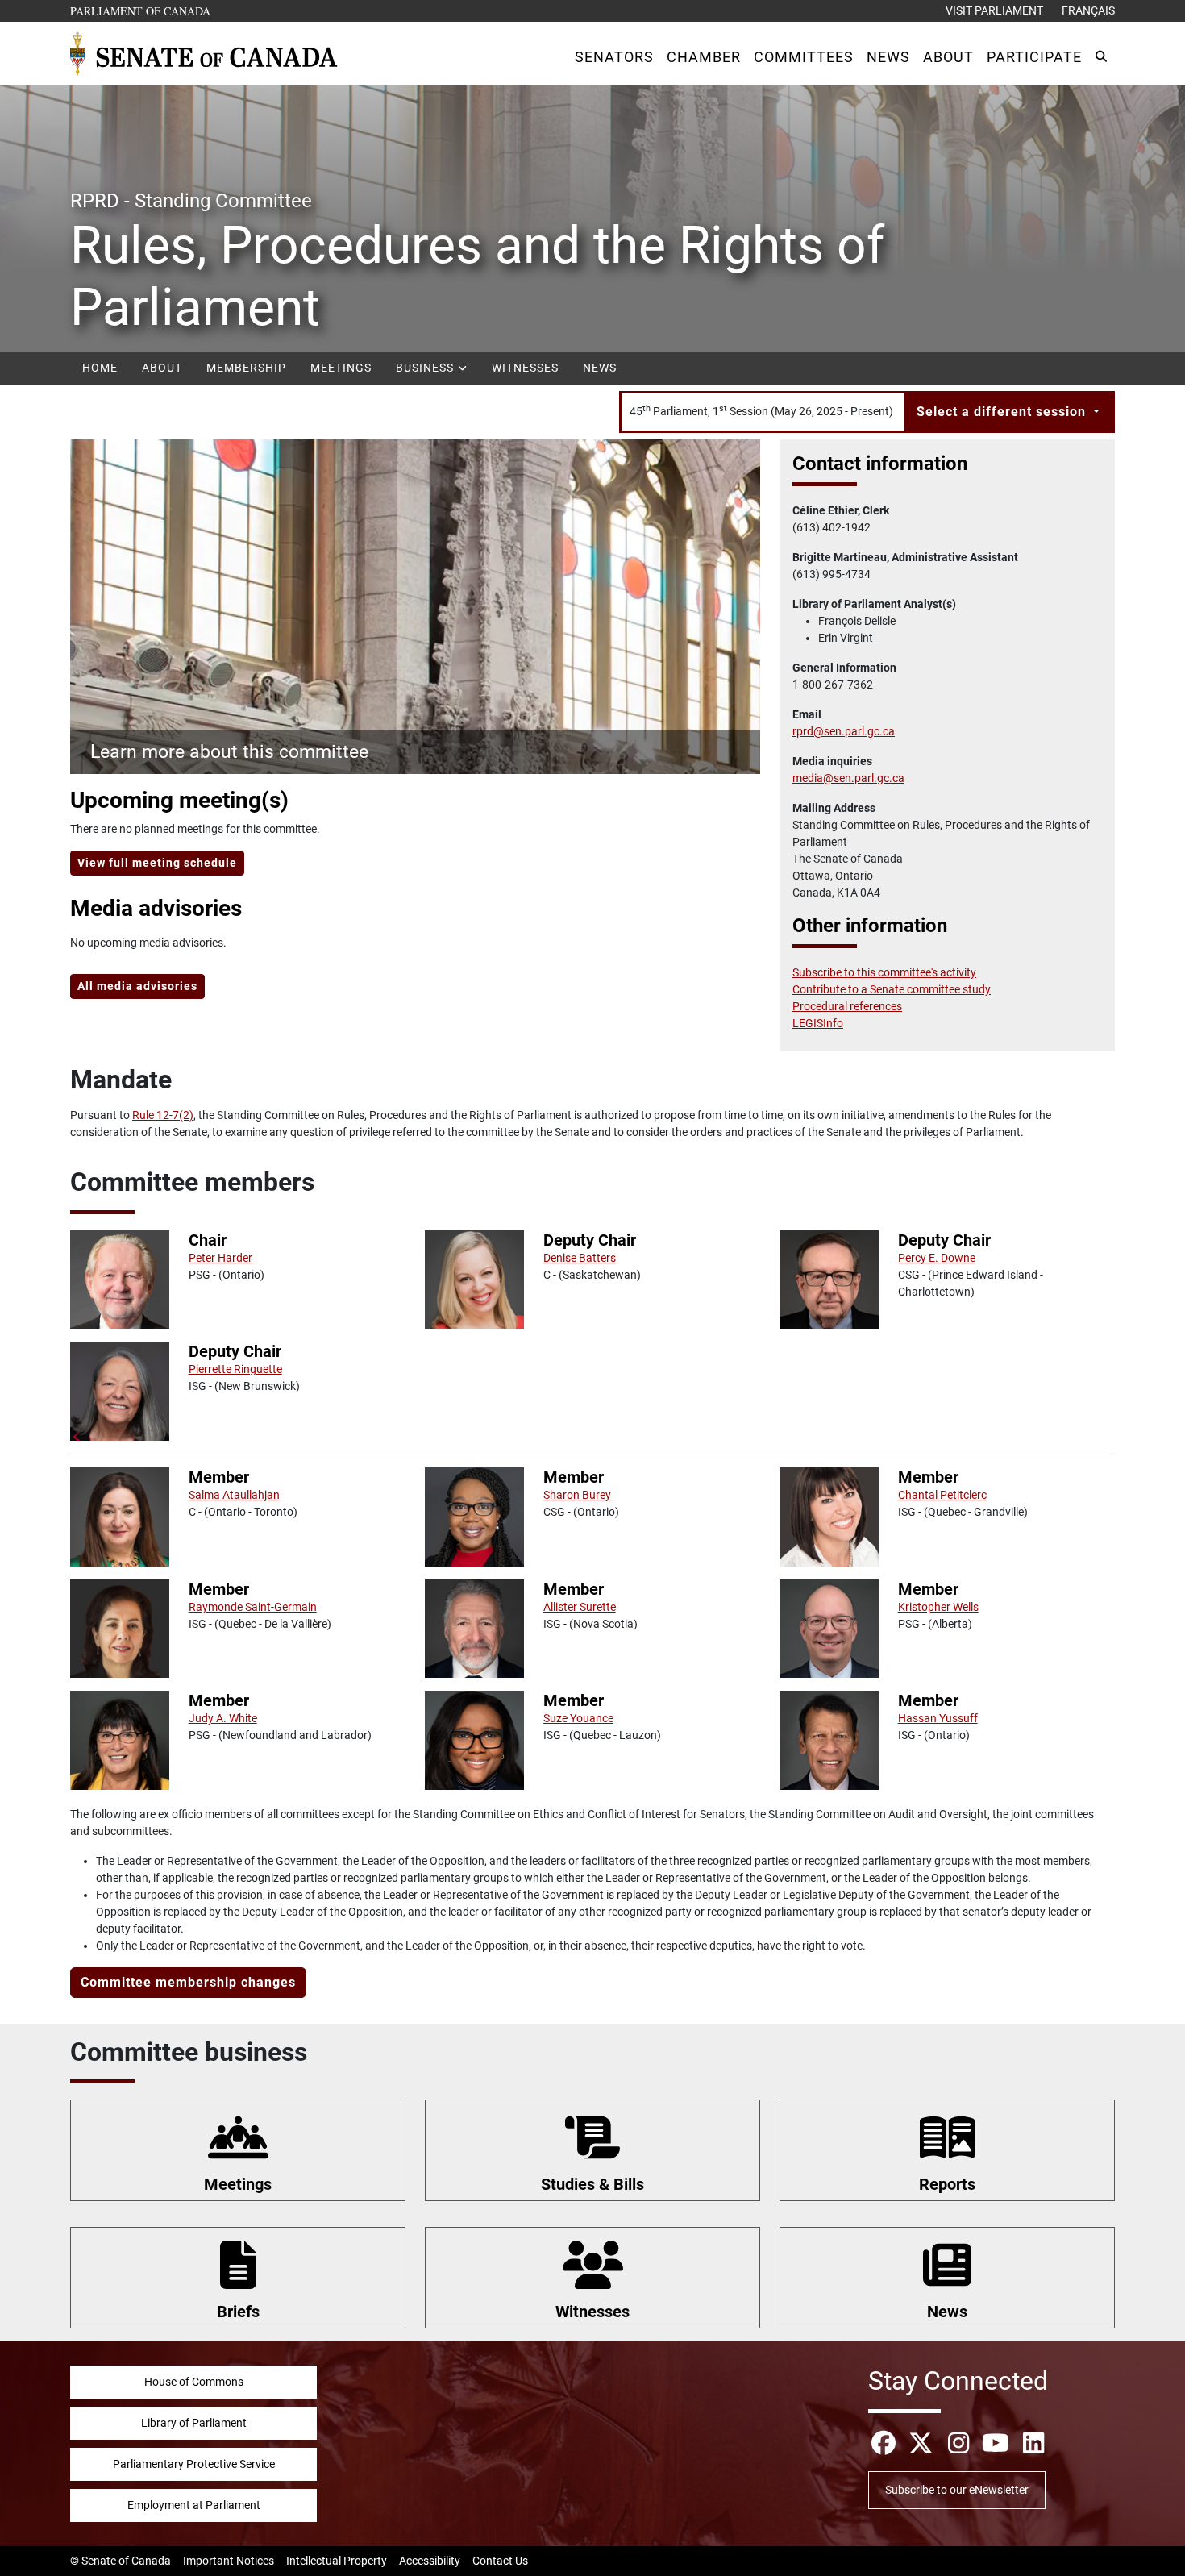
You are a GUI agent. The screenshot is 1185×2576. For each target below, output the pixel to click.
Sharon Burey (577, 1495)
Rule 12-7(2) (163, 1115)
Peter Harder (220, 1258)
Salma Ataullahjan (234, 1495)
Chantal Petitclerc (942, 1495)
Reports (947, 2184)
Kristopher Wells (938, 1607)
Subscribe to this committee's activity (884, 972)
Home (100, 368)
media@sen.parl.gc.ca (848, 778)
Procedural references (847, 1006)
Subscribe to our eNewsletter (957, 2490)
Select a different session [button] (1003, 412)
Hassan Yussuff (938, 1718)
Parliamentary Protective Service (194, 2464)
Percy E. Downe (937, 1258)
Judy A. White (223, 1718)
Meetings (341, 368)
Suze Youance (578, 1718)
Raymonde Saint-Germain (253, 1607)
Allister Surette (580, 1607)
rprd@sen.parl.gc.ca (844, 731)
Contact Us (500, 2561)
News (600, 368)
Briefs (238, 2312)
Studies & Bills (592, 2184)
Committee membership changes (188, 1982)
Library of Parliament (194, 2423)
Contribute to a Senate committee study (892, 989)
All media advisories (137, 986)
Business (426, 368)
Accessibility (430, 2561)
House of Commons (194, 2382)
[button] (614, 57)
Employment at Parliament (194, 2505)
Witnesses (525, 368)
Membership (246, 368)
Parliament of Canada (141, 10)
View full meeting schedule (157, 863)
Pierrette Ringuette (235, 1369)
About (162, 368)
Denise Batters (580, 1258)
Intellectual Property (337, 2561)
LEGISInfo (818, 1023)
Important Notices (229, 2561)
